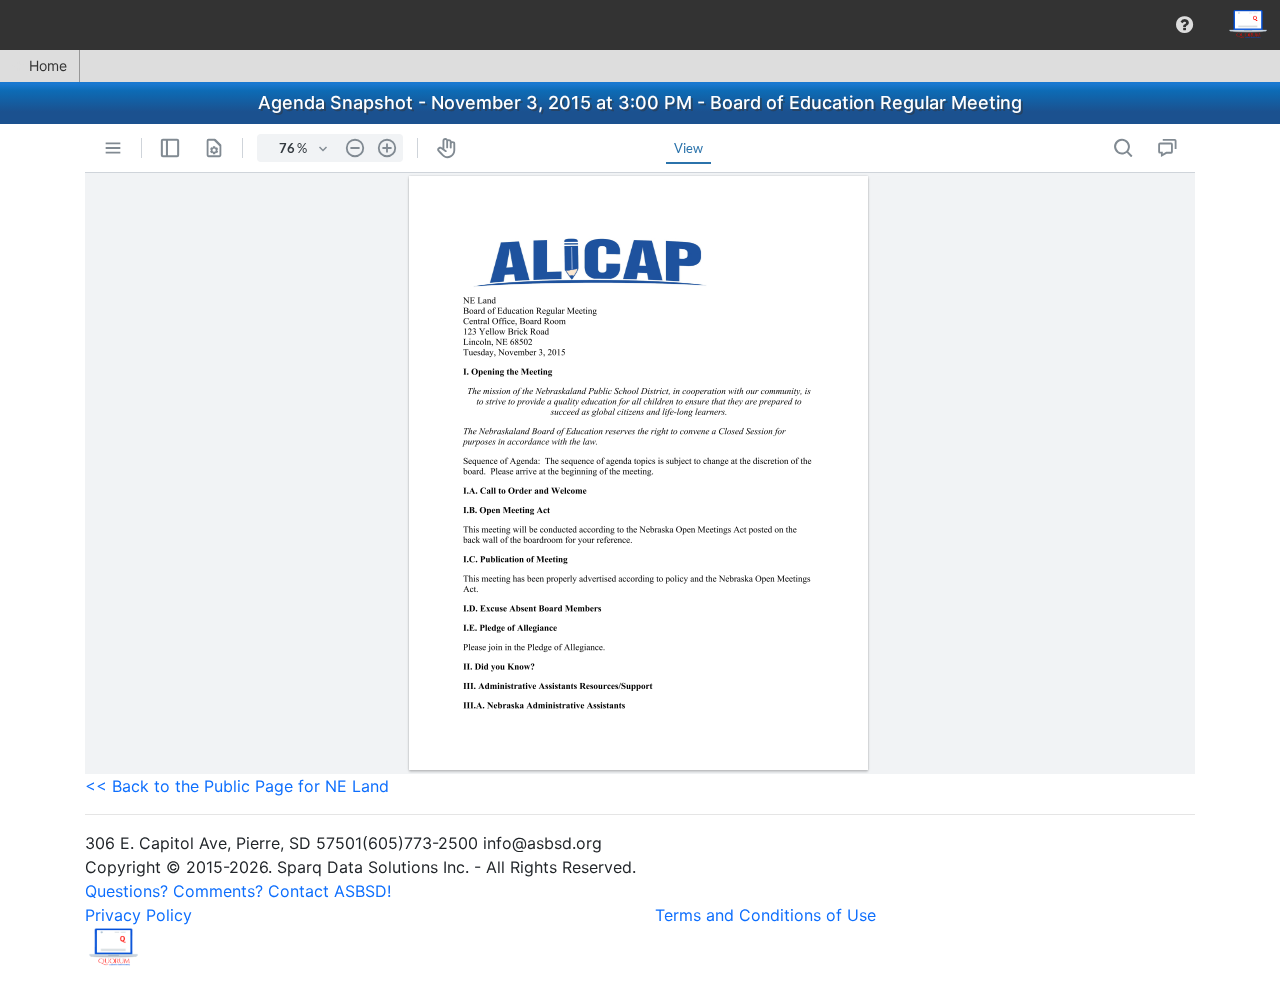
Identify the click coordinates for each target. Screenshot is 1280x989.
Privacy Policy (138, 915)
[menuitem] (1184, 25)
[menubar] (640, 25)
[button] (1184, 25)
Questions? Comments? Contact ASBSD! (238, 891)
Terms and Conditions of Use (765, 915)
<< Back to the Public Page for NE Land (237, 786)
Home (48, 65)
